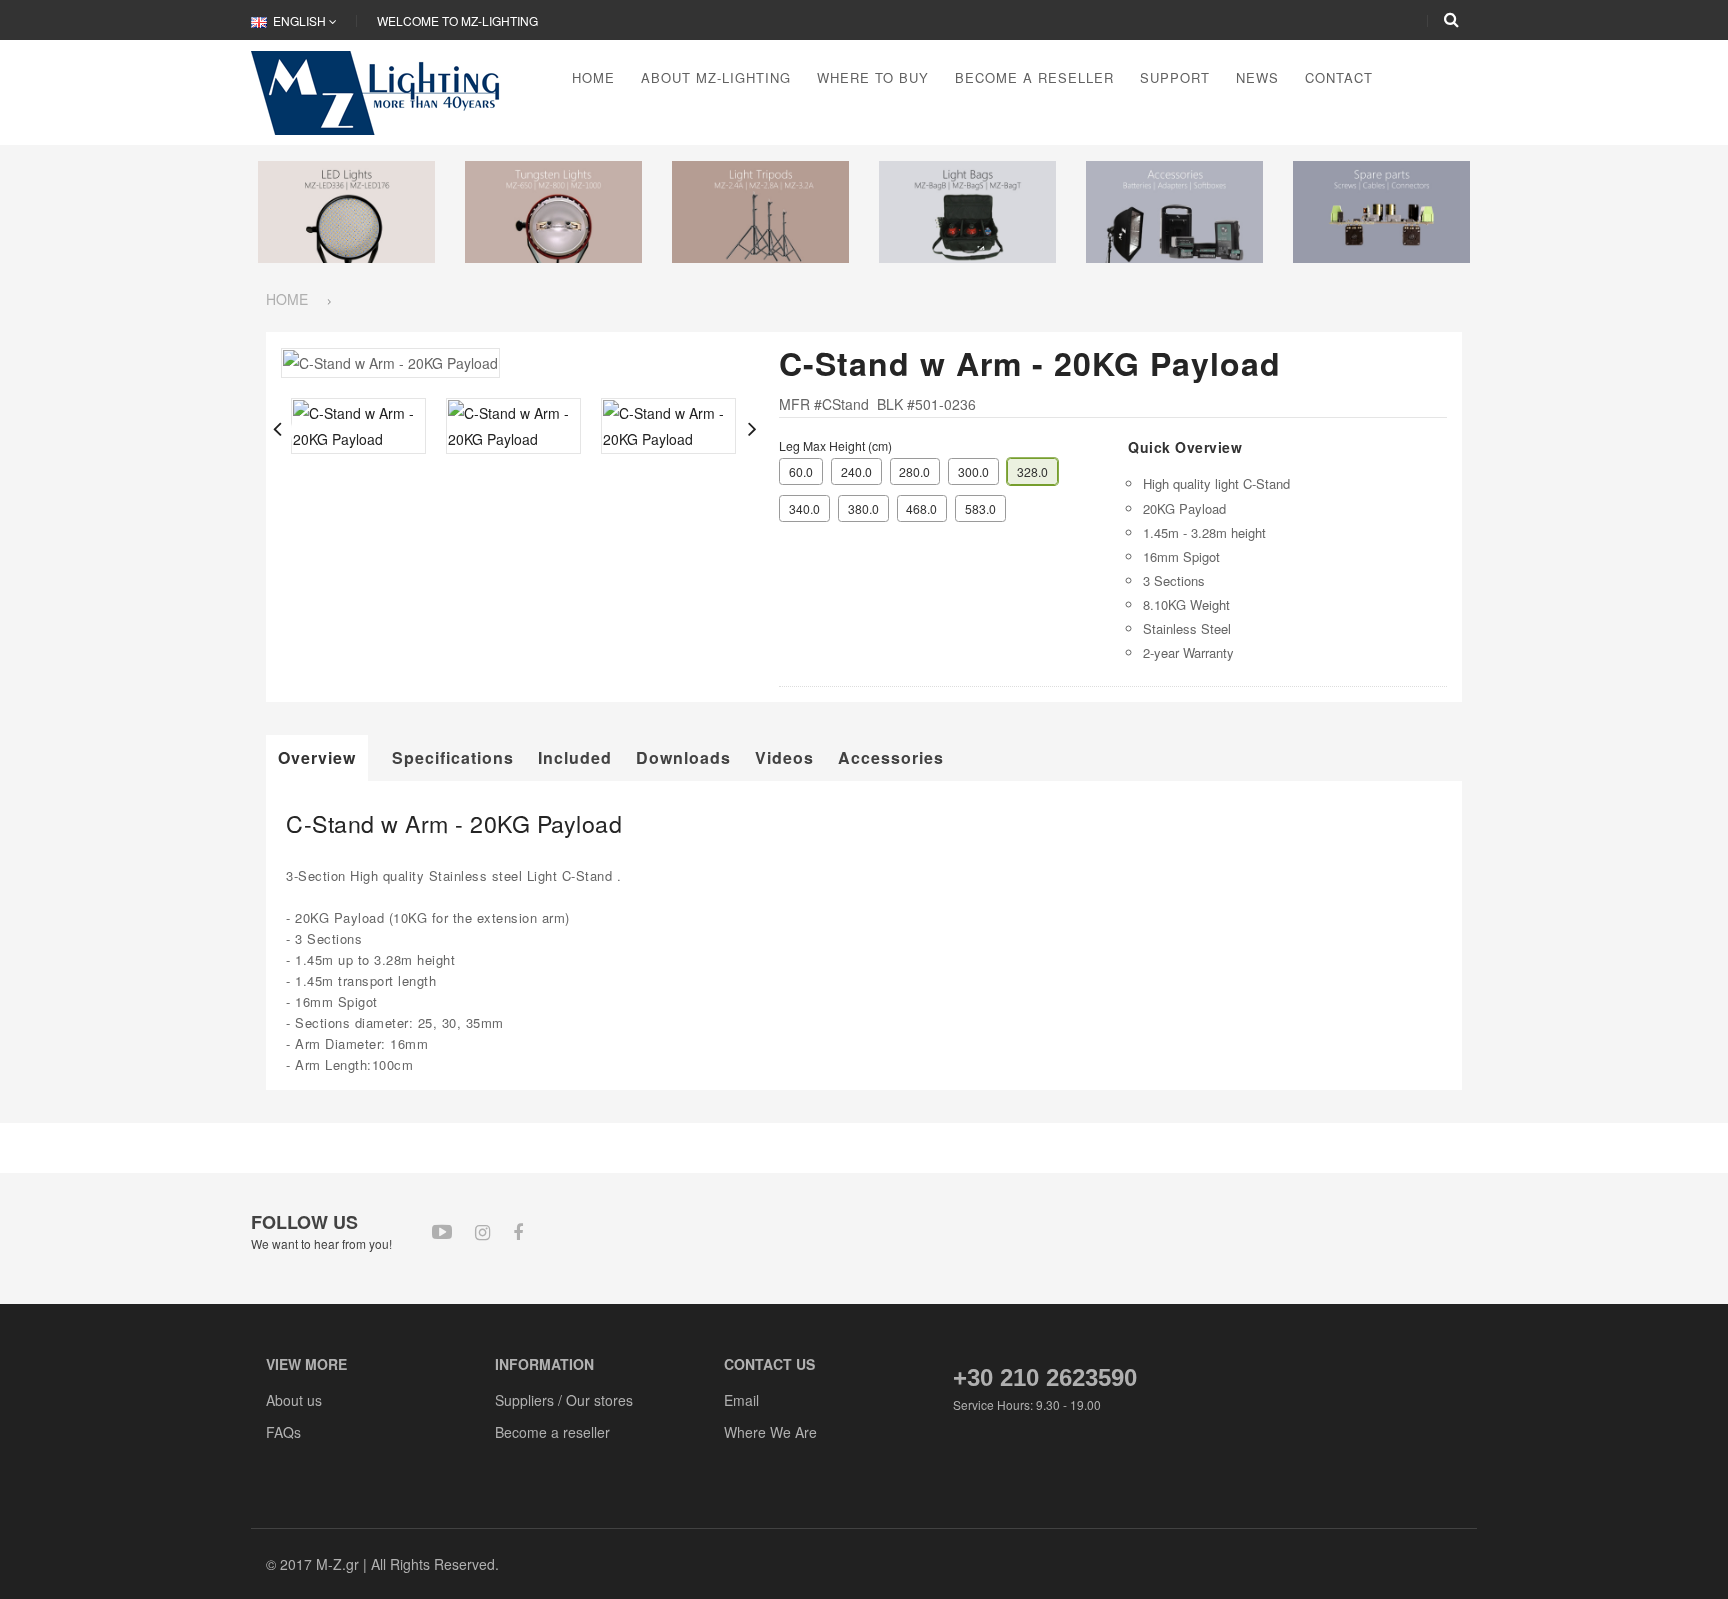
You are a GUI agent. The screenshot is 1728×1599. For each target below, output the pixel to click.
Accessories (891, 758)
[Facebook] (518, 1231)
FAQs (283, 1432)
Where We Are (770, 1432)
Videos (784, 758)
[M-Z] (382, 91)
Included (575, 758)
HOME (287, 299)
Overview (317, 757)
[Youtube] (442, 1230)
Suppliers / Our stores (564, 1400)
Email (741, 1400)
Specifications (453, 758)
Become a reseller (552, 1432)
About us (294, 1400)
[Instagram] (482, 1231)
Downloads (683, 758)
